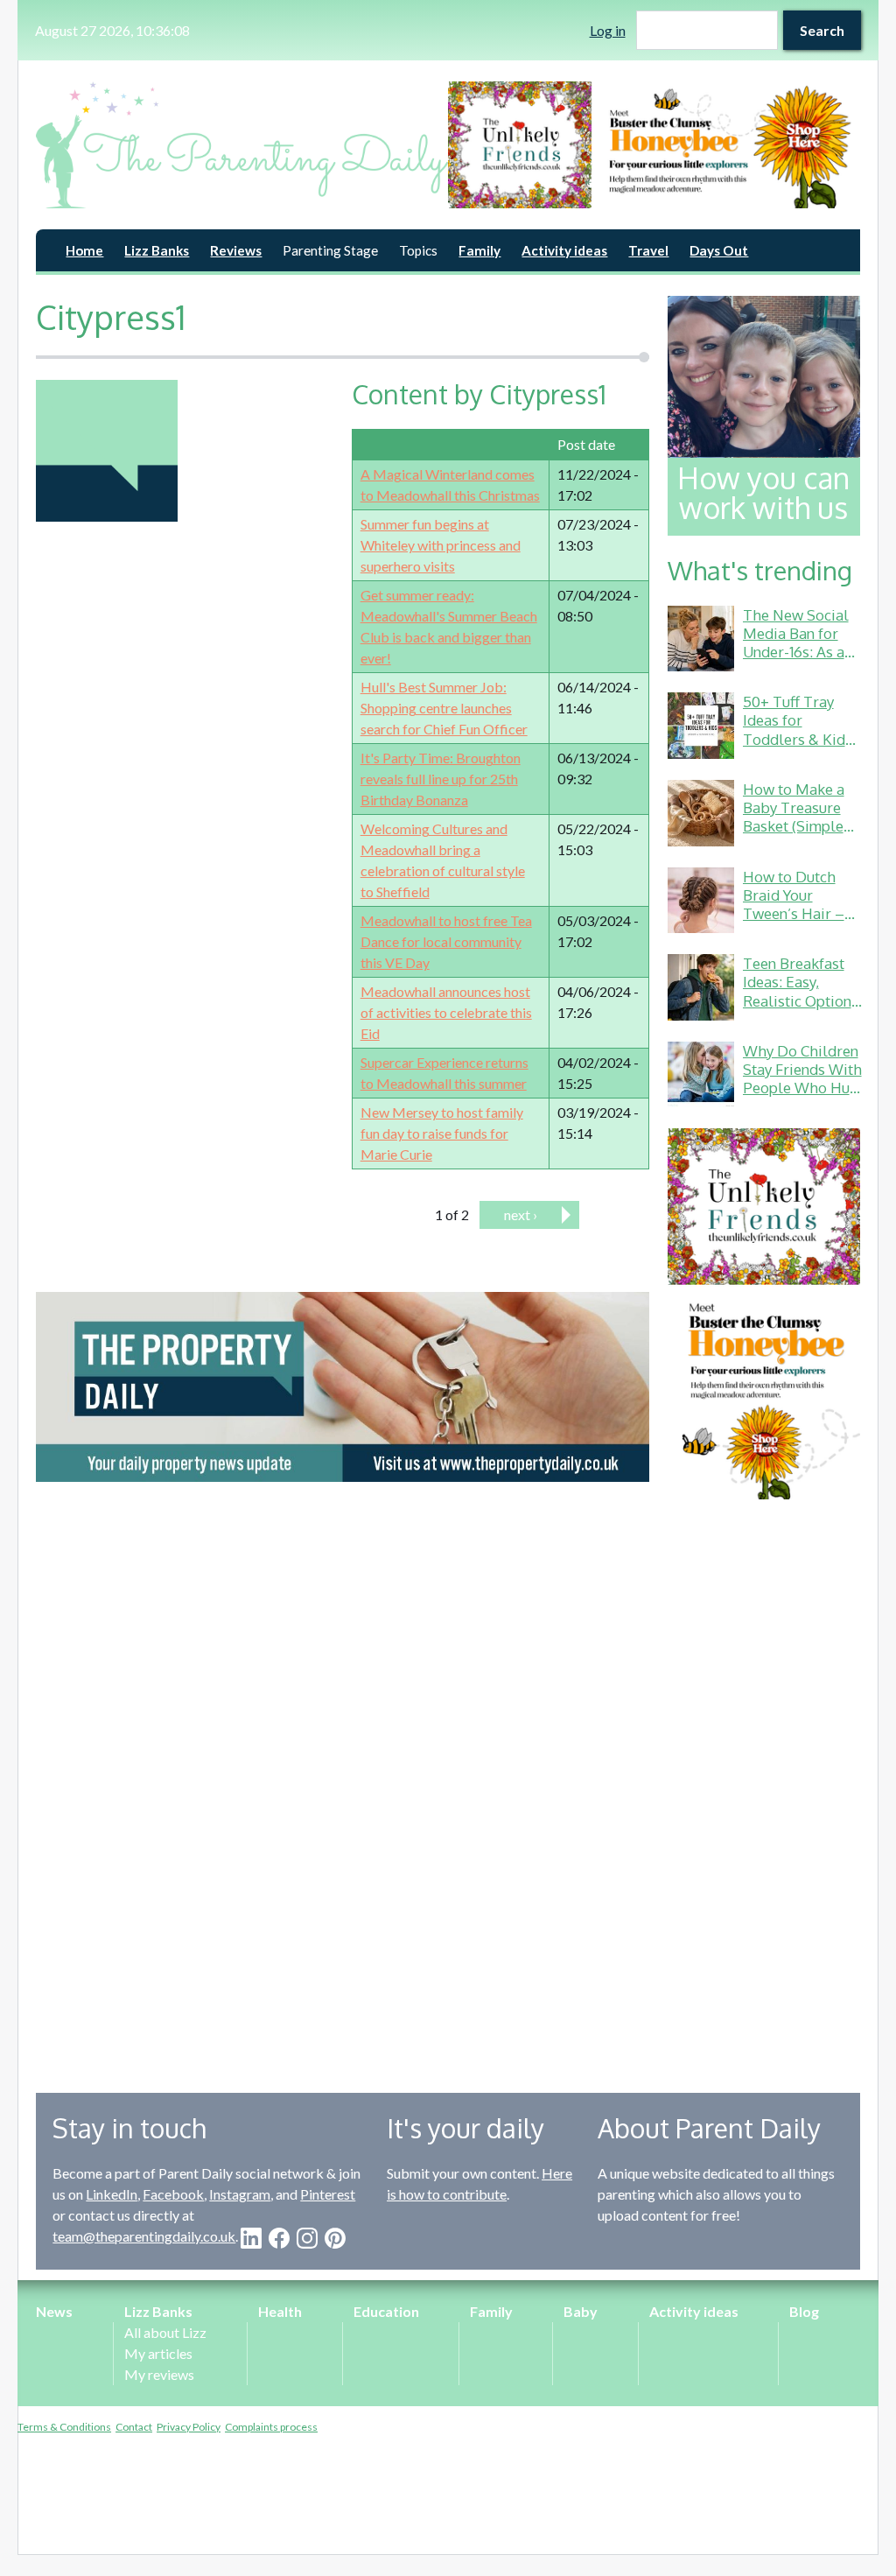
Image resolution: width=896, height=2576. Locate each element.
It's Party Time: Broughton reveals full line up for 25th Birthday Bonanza (441, 779)
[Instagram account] (307, 2238)
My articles (158, 2353)
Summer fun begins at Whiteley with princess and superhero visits (441, 545)
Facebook (173, 2194)
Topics (418, 250)
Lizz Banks (157, 250)
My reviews (159, 2374)
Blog (804, 2311)
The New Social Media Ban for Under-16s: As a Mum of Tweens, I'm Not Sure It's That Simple (798, 661)
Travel (648, 250)
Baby (581, 2311)
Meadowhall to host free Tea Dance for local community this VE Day (446, 941)
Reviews (236, 250)
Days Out (719, 250)
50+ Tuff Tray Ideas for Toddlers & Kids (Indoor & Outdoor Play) (798, 739)
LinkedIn (112, 2194)
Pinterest (328, 2194)
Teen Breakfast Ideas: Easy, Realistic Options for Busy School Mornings (801, 1000)
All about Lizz (165, 2332)
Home (84, 250)
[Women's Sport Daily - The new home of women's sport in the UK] (343, 1387)
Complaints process (271, 2427)
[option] (654, 145)
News (54, 2311)
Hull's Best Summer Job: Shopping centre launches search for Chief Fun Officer (444, 708)
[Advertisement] (764, 1783)
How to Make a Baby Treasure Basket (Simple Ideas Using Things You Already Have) (794, 835)
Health (280, 2311)
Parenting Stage (330, 250)
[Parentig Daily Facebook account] (279, 2238)
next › (521, 1214)
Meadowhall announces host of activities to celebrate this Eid (446, 1012)
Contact (134, 2427)
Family (479, 250)
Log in (608, 30)
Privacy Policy (189, 2427)
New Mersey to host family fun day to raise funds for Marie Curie (442, 1133)
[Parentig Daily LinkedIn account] (251, 2238)
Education (386, 2311)
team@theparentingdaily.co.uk (144, 2236)
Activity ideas (564, 250)
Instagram (240, 2194)
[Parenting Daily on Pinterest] (335, 2238)
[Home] (242, 145)
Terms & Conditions (64, 2427)
